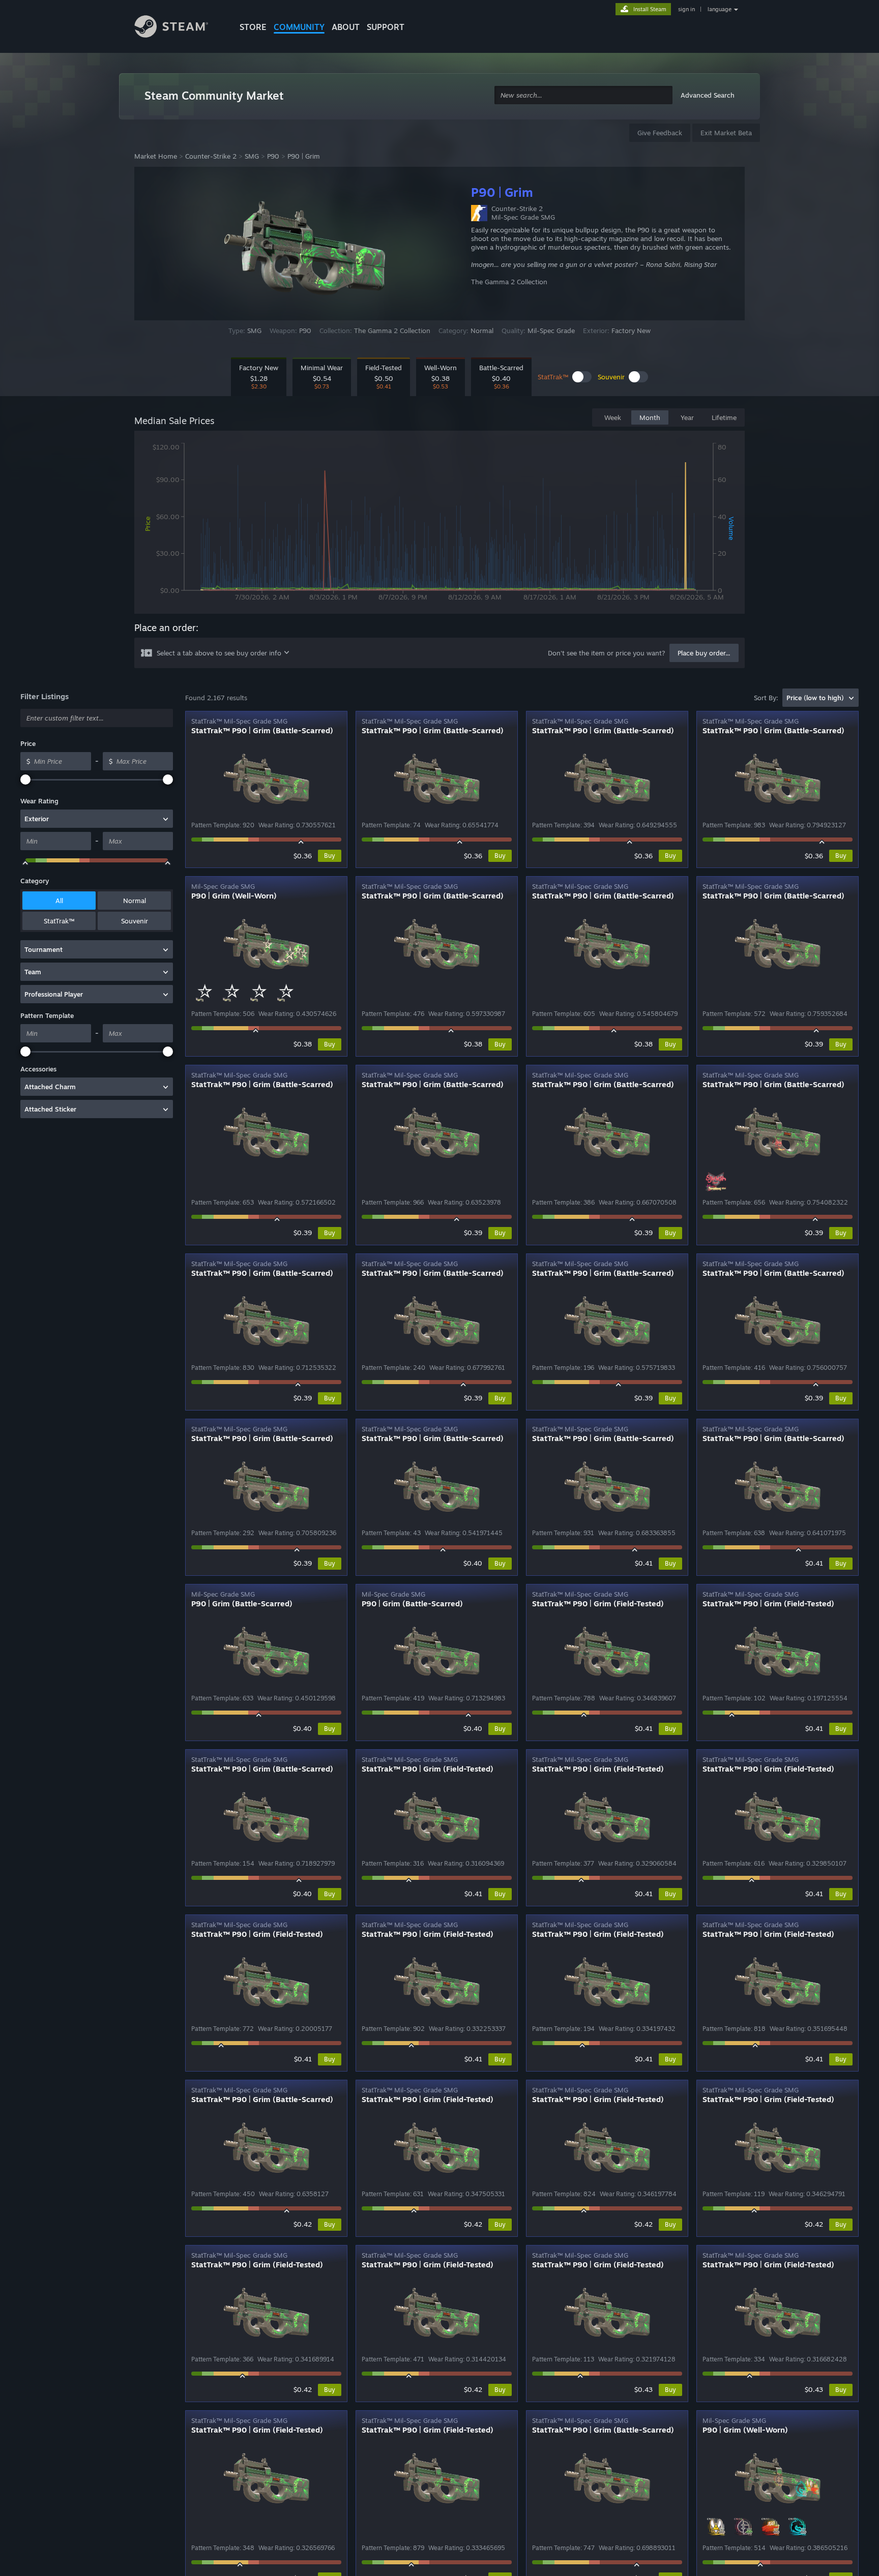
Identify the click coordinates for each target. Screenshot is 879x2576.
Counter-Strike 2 (211, 156)
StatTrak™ (59, 921)
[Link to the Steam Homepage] (179, 28)
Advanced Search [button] (708, 95)
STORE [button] (253, 27)
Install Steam (650, 9)
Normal (135, 901)
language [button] (720, 9)
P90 (273, 156)
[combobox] (583, 95)
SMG (252, 156)
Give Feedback (660, 133)
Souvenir (135, 921)
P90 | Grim (304, 156)
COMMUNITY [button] (299, 27)
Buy (330, 856)
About (346, 27)
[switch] (582, 377)
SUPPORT (386, 27)
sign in (686, 9)
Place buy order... (704, 653)
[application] (439, 524)
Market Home (156, 156)
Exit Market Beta (726, 133)
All (59, 901)
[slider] (25, 780)
